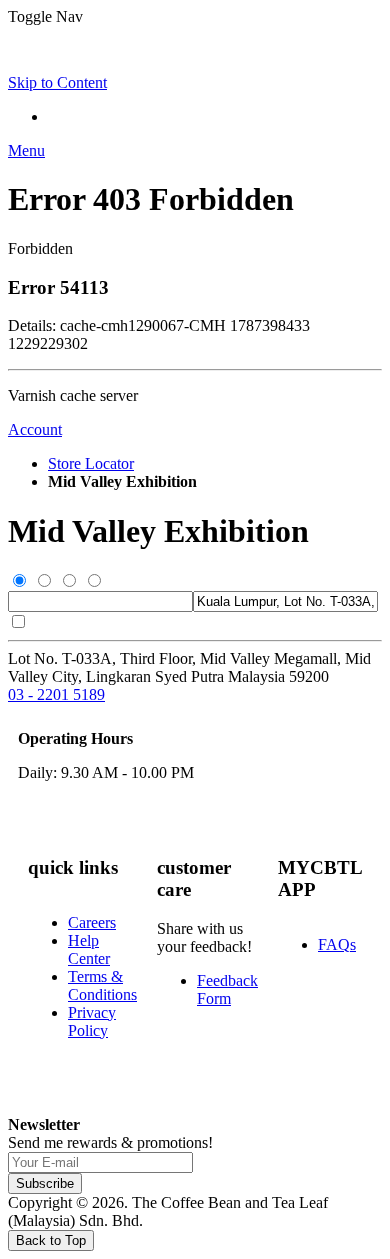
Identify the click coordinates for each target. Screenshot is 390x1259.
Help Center (89, 949)
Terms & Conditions (102, 985)
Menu (26, 150)
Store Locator (91, 463)
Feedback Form (227, 989)
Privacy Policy (92, 1021)
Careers (92, 922)
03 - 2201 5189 (56, 694)
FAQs (337, 944)
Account (35, 429)
